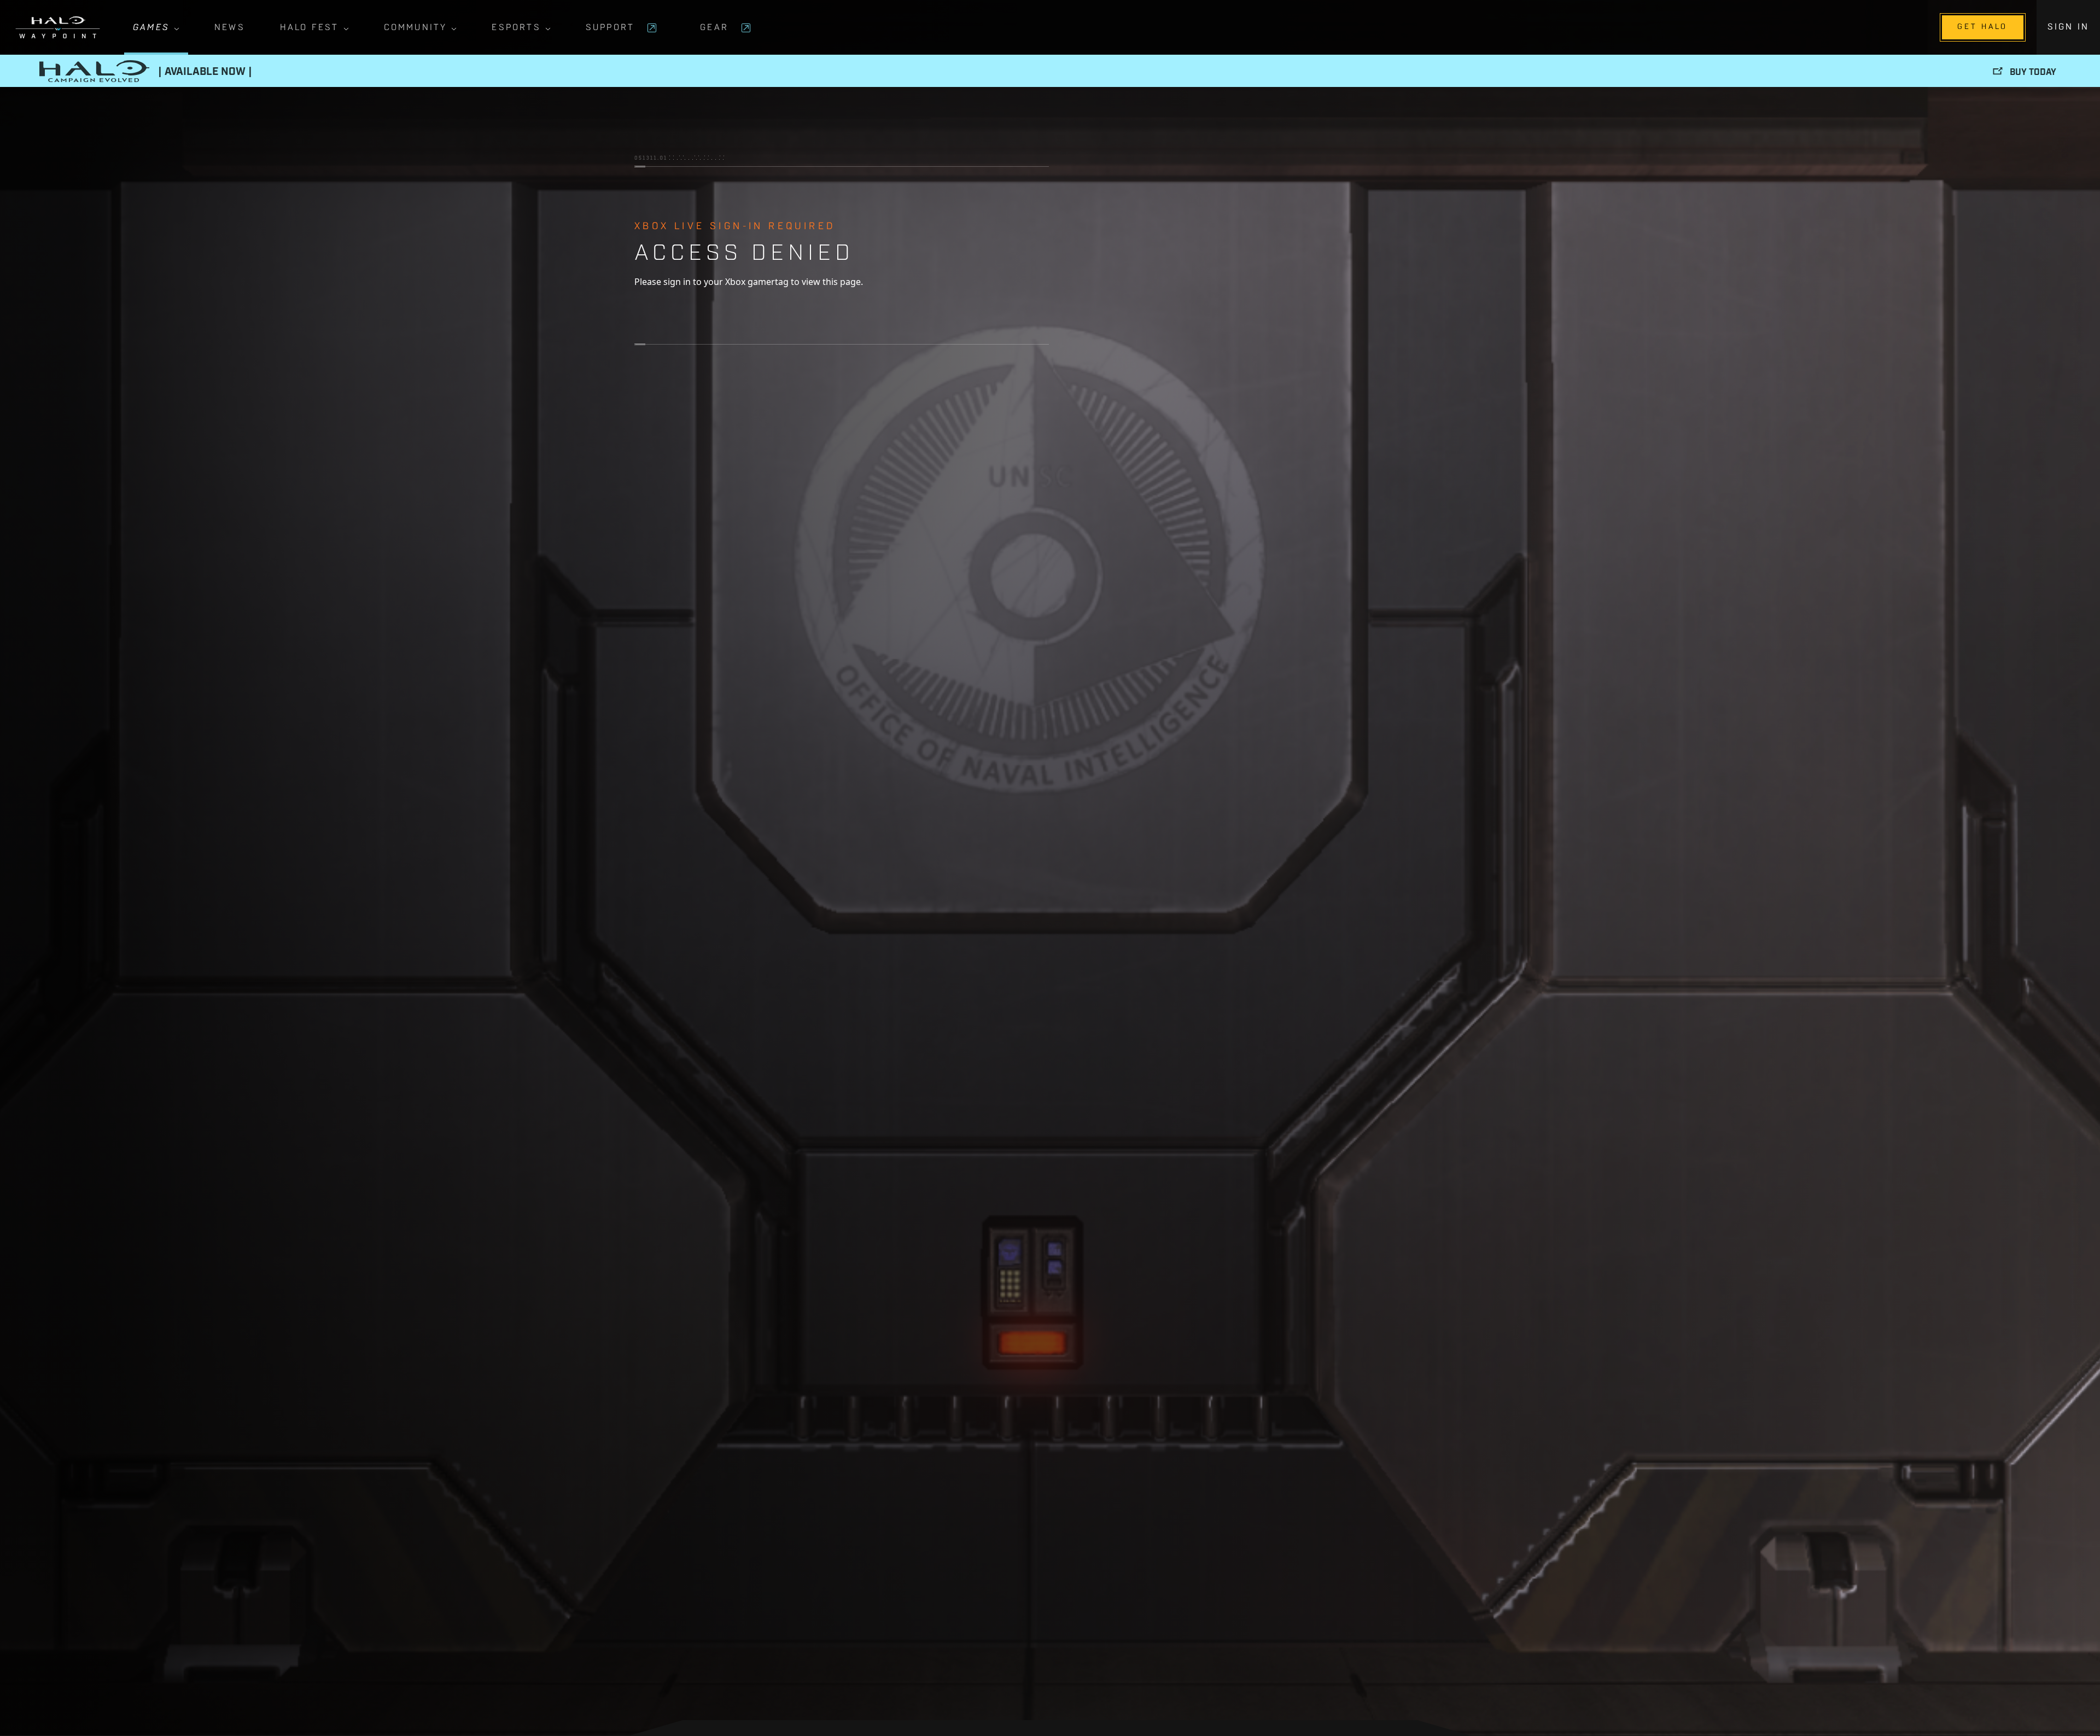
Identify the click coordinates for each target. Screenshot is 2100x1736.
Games (151, 28)
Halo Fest (310, 28)
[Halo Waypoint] (58, 27)
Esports (516, 28)
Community (416, 28)
